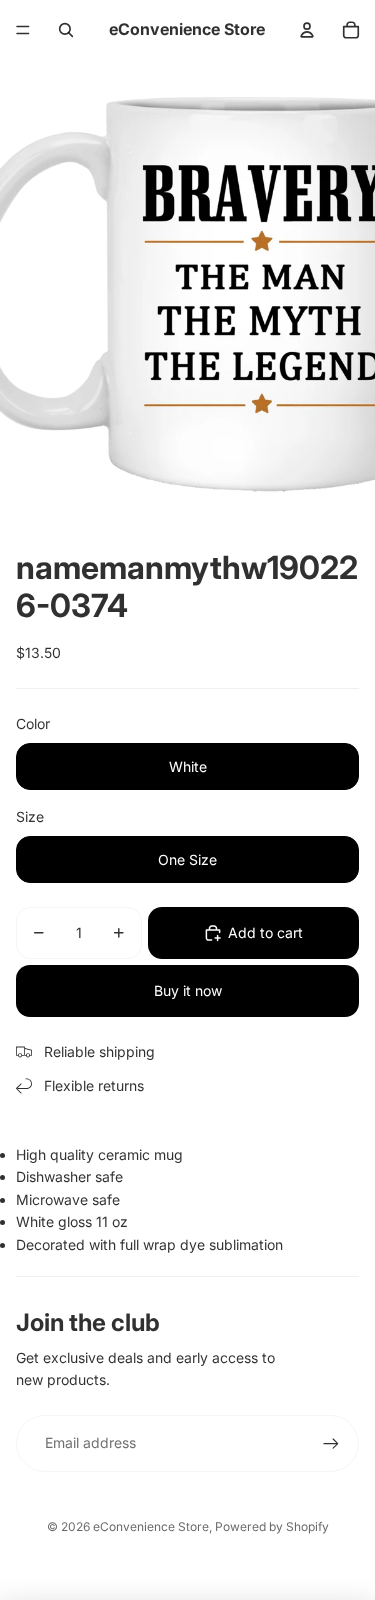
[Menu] (23, 30)
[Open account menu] (307, 30)
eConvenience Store (151, 1526)
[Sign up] (331, 1443)
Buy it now (188, 990)
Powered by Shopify (272, 1526)
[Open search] (66, 30)
